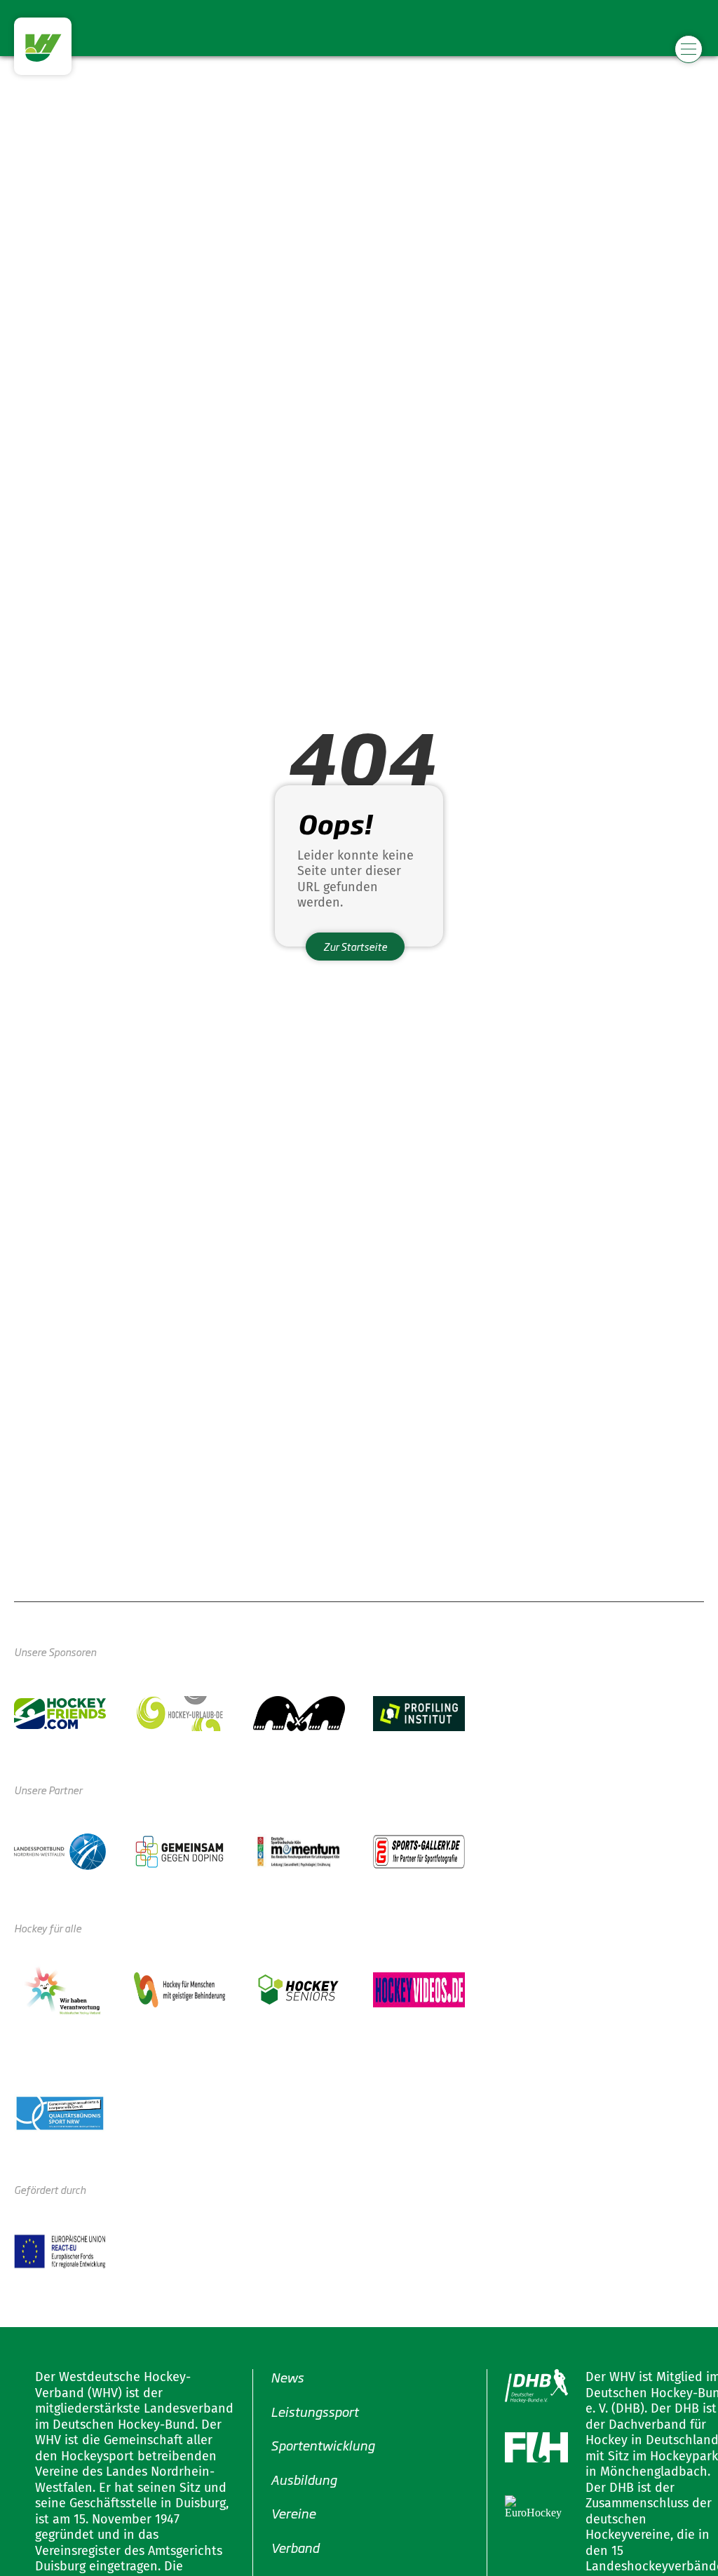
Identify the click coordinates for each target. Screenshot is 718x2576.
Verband (295, 2547)
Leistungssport (314, 2411)
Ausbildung (304, 2479)
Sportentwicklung (323, 2445)
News (287, 2377)
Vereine (293, 2513)
